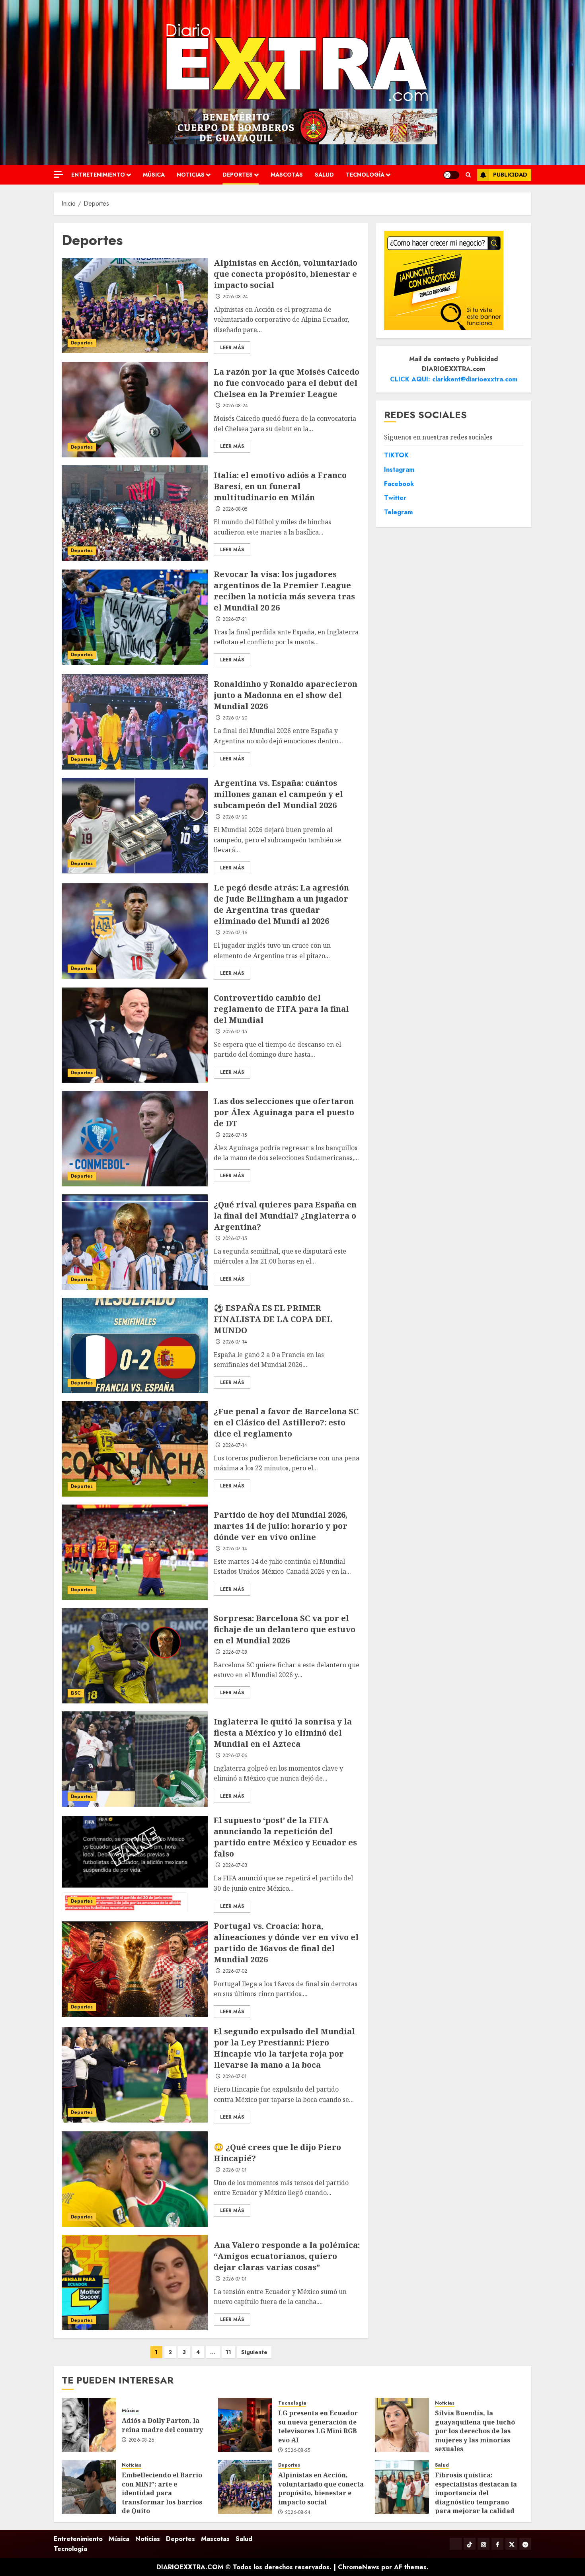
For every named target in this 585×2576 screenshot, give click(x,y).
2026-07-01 (235, 2077)
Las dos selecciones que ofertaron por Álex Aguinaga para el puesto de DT (284, 1112)
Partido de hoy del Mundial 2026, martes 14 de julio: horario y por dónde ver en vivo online (281, 1526)
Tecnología (365, 175)
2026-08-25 (298, 2451)
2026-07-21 (235, 620)
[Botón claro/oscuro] (451, 175)
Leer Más (232, 348)
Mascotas (287, 175)
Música (154, 175)
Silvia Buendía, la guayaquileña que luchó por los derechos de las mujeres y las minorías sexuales (475, 2431)
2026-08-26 (142, 2440)
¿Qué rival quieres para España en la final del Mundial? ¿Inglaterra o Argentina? (285, 1216)
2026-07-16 (235, 933)
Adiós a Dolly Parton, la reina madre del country (162, 2425)
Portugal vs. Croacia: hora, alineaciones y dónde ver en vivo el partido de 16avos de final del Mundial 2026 (286, 1943)
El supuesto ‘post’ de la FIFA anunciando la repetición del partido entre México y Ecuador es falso (285, 1837)
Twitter (395, 498)
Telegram (398, 512)
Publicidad (510, 175)
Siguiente (254, 2352)
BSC (76, 1693)
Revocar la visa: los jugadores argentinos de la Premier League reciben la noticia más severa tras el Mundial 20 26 (284, 591)
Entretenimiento (98, 175)
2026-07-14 (235, 1342)
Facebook (399, 484)
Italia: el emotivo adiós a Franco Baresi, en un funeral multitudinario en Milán (280, 486)
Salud (324, 175)
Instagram (399, 470)
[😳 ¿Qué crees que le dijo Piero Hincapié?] (135, 2179)
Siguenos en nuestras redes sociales (438, 437)
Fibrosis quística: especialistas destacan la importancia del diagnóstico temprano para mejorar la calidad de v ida (476, 2497)
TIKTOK (396, 455)
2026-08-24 (235, 297)
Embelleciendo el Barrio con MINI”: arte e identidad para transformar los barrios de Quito (162, 2493)
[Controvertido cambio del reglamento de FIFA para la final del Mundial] (135, 1035)
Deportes (238, 175)
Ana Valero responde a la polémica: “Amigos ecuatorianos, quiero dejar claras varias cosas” (287, 2256)
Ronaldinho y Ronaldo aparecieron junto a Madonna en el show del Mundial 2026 (286, 695)
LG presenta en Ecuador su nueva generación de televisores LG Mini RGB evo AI (318, 2426)
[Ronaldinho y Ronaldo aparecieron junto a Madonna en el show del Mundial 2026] (135, 722)
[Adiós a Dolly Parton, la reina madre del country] (89, 2425)
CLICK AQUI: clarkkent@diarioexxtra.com (454, 379)
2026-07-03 (235, 1866)
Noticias (191, 175)
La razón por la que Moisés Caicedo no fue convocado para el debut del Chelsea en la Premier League (287, 383)
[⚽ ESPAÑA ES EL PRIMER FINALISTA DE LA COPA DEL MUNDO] (135, 1345)
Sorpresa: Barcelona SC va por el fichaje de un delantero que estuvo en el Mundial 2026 (285, 1629)
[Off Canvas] (58, 174)
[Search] (468, 175)
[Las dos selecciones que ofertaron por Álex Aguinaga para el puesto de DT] (135, 1139)
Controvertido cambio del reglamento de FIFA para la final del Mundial (281, 1009)
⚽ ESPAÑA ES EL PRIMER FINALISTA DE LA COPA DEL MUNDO (273, 1319)
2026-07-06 (235, 1756)
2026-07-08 (235, 1653)
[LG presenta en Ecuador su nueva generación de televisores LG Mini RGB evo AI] (245, 2425)
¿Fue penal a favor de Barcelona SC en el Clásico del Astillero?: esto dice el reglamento (286, 1422)
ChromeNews (359, 2567)
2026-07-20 (235, 718)
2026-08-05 (235, 509)
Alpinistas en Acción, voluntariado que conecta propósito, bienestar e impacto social (286, 274)
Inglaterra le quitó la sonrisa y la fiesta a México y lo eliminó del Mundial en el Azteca (283, 1733)
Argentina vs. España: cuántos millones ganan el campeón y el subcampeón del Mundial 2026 (278, 794)
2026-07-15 (235, 1032)
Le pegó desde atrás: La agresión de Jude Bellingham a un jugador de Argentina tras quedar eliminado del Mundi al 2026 (281, 904)
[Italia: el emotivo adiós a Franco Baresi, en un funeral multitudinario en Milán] (135, 513)
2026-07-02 (235, 1971)
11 (228, 2352)
